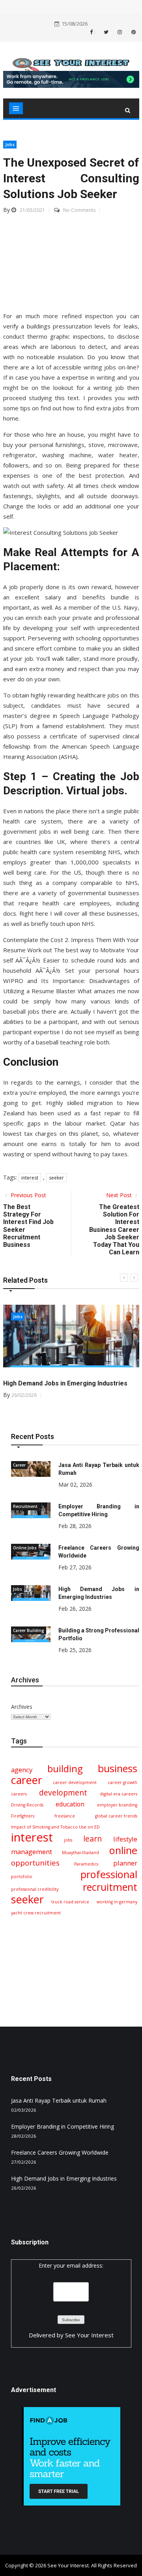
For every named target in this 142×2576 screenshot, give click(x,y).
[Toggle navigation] (16, 108)
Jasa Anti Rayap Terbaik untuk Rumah (59, 2100)
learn (92, 1839)
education (70, 1804)
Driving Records (27, 1805)
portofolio (22, 1877)
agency (22, 1770)
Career (19, 1465)
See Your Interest (89, 2335)
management (32, 1852)
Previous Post (28, 1195)
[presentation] (124, 1278)
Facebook (95, 32)
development (63, 1793)
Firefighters (23, 1816)
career (27, 1780)
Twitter (105, 32)
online (123, 1850)
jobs (68, 1840)
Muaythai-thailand (80, 1853)
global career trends (116, 1816)
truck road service (70, 1902)
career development (75, 1782)
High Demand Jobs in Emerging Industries (65, 1383)
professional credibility (35, 1889)
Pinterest (133, 32)
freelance (65, 1816)
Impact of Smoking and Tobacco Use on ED (55, 1827)
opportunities (35, 1863)
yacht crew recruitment (36, 1913)
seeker (56, 1178)
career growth (122, 1782)
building (65, 1769)
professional (109, 1874)
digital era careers (119, 1794)
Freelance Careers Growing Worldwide (60, 2152)
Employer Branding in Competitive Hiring (63, 2126)
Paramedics (86, 1864)
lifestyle (125, 1839)
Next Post (120, 1195)
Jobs (10, 144)
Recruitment (25, 1506)
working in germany (117, 1902)
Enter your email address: (71, 2265)
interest (30, 1178)
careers (19, 1794)
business (118, 1768)
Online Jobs (25, 1548)
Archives (22, 1707)
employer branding (117, 1805)
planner (125, 1863)
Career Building (29, 1630)
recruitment (110, 1887)
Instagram (119, 32)
